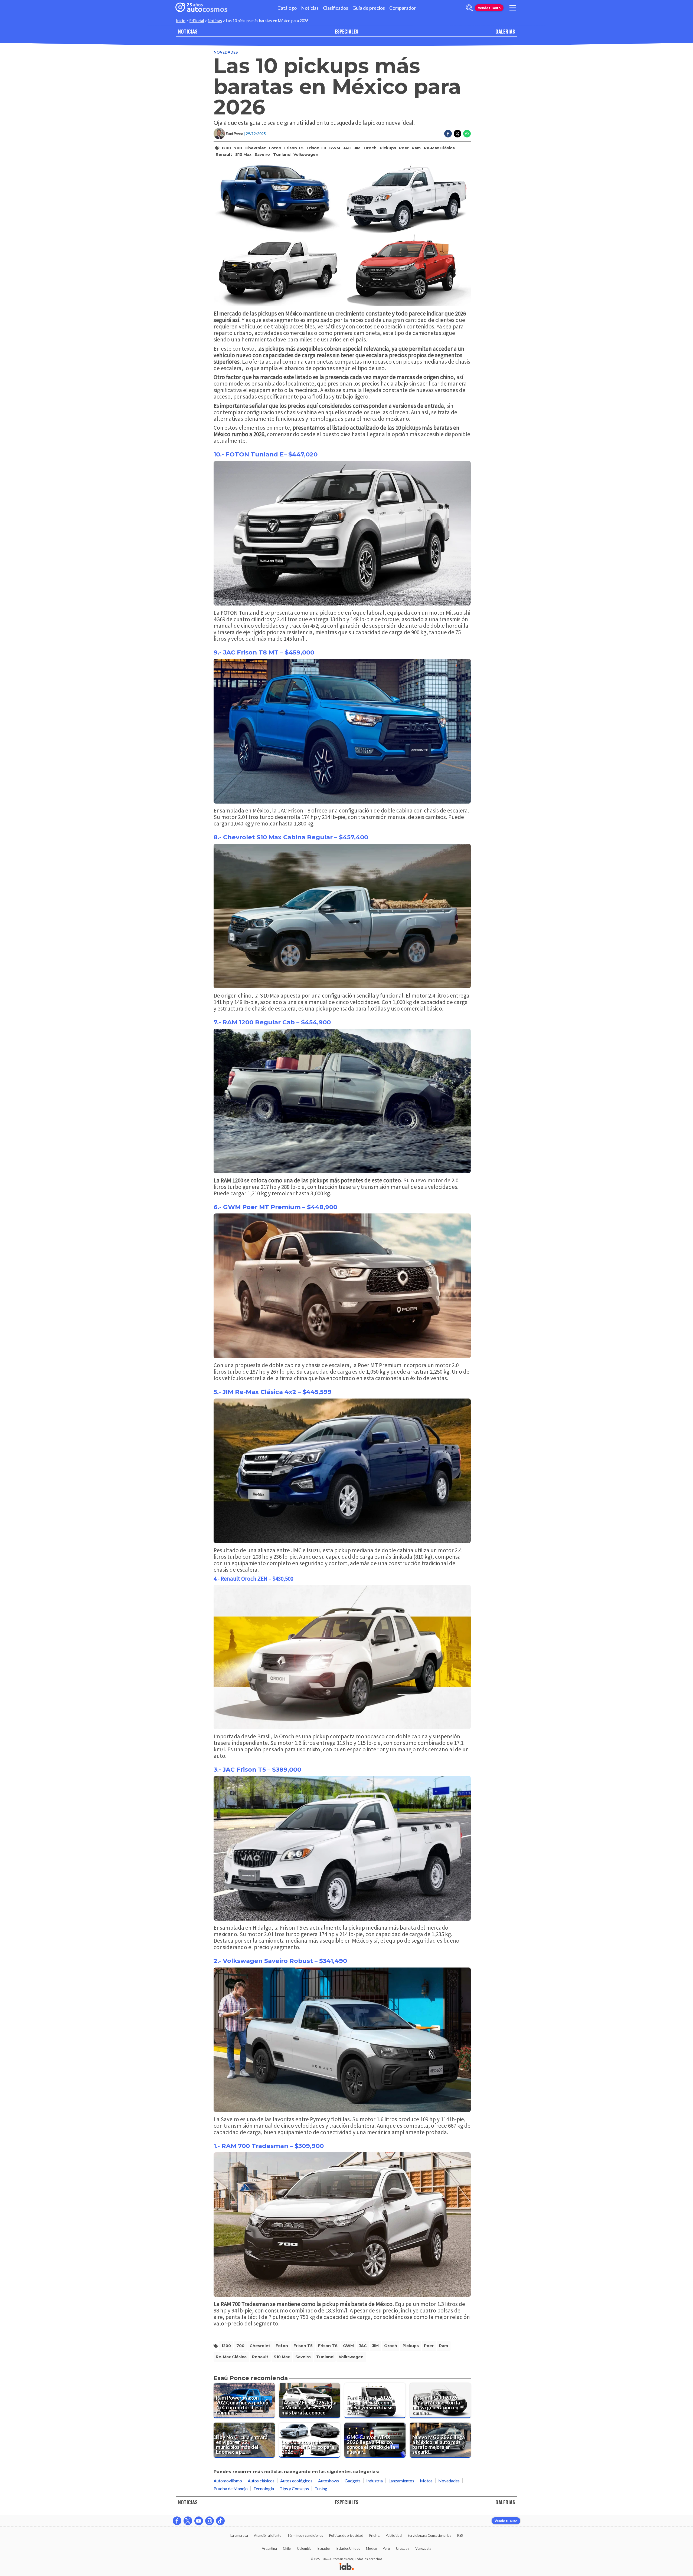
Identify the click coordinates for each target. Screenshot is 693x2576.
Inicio (181, 21)
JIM (357, 148)
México (371, 2548)
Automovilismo (228, 2481)
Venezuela (423, 2548)
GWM (335, 148)
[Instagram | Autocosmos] (210, 2521)
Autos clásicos (261, 2481)
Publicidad (394, 2535)
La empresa (239, 2535)
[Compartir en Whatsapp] (467, 134)
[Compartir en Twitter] (457, 134)
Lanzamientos (401, 2481)
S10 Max (243, 154)
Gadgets (353, 2481)
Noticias (310, 8)
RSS (460, 2535)
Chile (287, 2548)
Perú (386, 2548)
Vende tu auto (489, 8)
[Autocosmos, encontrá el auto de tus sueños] (201, 8)
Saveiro (262, 154)
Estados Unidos (348, 2548)
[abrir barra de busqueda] (469, 8)
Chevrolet (256, 148)
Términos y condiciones (305, 2535)
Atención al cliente (268, 2535)
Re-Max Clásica (439, 148)
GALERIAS (505, 31)
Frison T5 (294, 148)
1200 (226, 148)
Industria (375, 2481)
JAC (347, 148)
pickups (388, 148)
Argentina (269, 2548)
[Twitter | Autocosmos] (188, 2521)
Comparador (403, 8)
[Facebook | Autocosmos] (177, 2521)
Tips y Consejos (294, 2488)
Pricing (374, 2535)
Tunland (282, 154)
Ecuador (324, 2548)
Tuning (321, 2488)
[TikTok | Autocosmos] (220, 2521)
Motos (426, 2481)
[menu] (513, 8)
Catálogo (287, 8)
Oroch (370, 148)
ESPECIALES (346, 31)
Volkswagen (306, 154)
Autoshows (328, 2481)
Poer (404, 148)
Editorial (197, 21)
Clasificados (336, 8)
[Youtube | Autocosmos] (199, 2521)
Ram (416, 148)
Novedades (226, 52)
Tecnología (264, 2488)
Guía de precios (369, 8)
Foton (275, 148)
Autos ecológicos (296, 2481)
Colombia (304, 2548)
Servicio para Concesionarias (429, 2535)
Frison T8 (316, 148)
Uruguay (403, 2548)
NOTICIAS (188, 31)
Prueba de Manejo (231, 2488)
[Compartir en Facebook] (448, 134)
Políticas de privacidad (346, 2535)
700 (238, 148)
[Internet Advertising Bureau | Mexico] (347, 2567)
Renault (224, 154)
